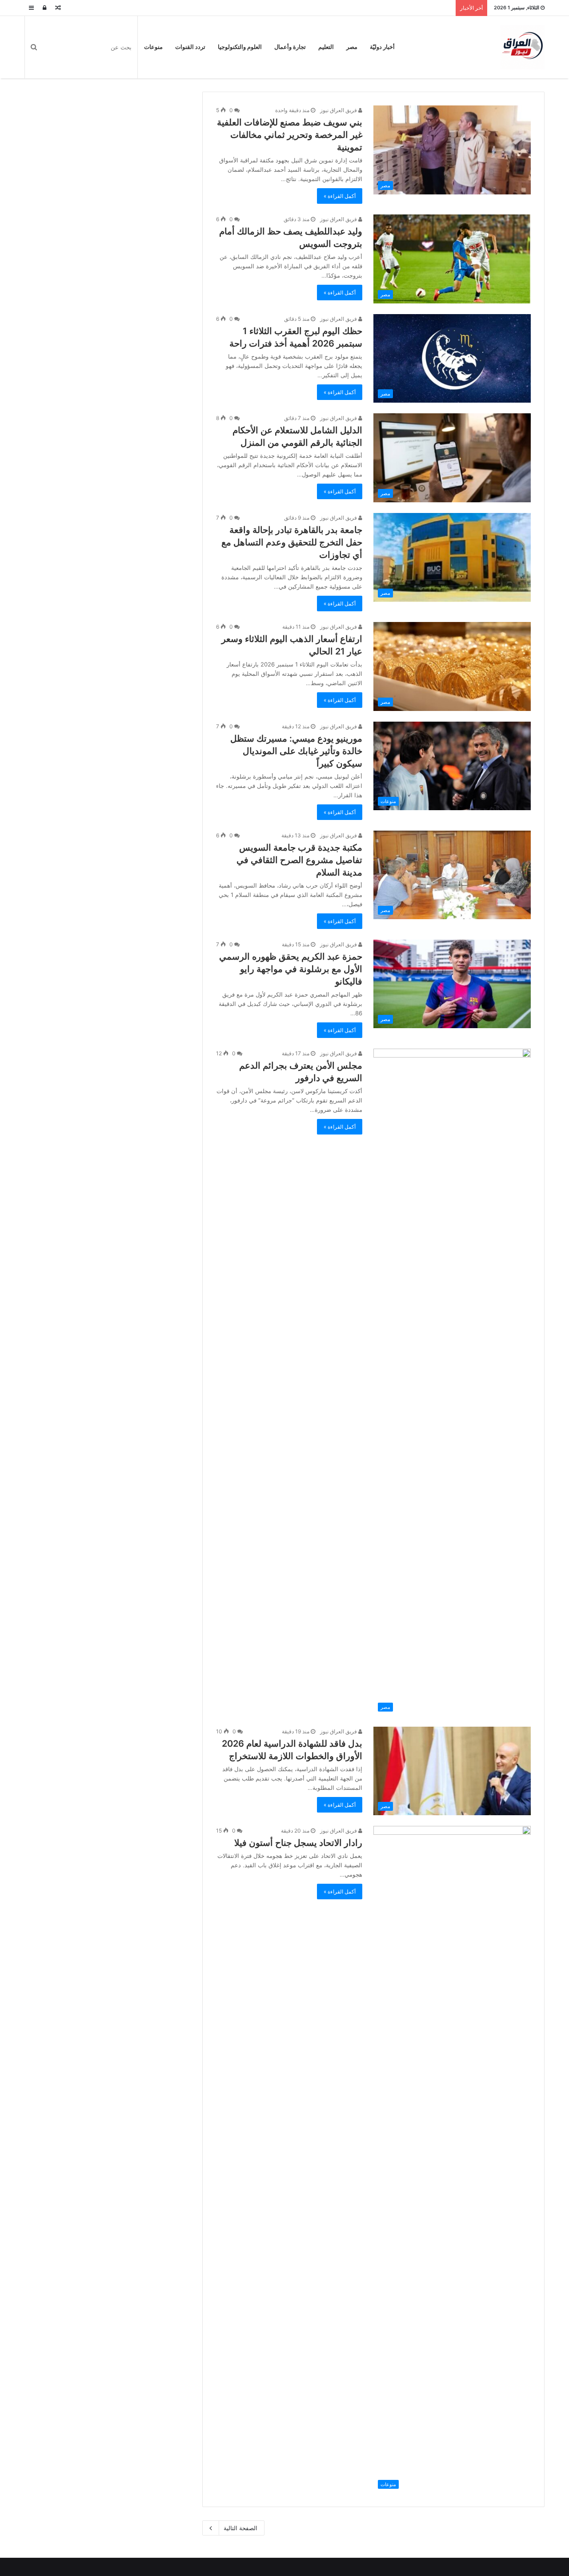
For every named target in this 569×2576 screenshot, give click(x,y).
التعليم (326, 47)
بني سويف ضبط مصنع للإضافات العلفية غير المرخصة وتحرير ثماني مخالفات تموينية (290, 135)
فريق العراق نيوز (339, 110)
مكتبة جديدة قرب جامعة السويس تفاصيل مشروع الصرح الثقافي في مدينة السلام (299, 860)
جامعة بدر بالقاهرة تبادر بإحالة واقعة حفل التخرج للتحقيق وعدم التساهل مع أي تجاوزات (292, 542)
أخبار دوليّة (382, 47)
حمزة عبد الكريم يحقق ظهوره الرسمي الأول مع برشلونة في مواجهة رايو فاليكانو (291, 969)
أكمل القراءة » (340, 196)
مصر (352, 47)
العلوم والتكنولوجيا (240, 47)
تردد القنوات (190, 47)
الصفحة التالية (240, 2528)
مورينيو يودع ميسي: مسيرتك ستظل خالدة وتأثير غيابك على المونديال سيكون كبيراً (296, 751)
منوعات (153, 47)
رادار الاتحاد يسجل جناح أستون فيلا (298, 1843)
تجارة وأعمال (290, 47)
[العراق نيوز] (522, 47)
